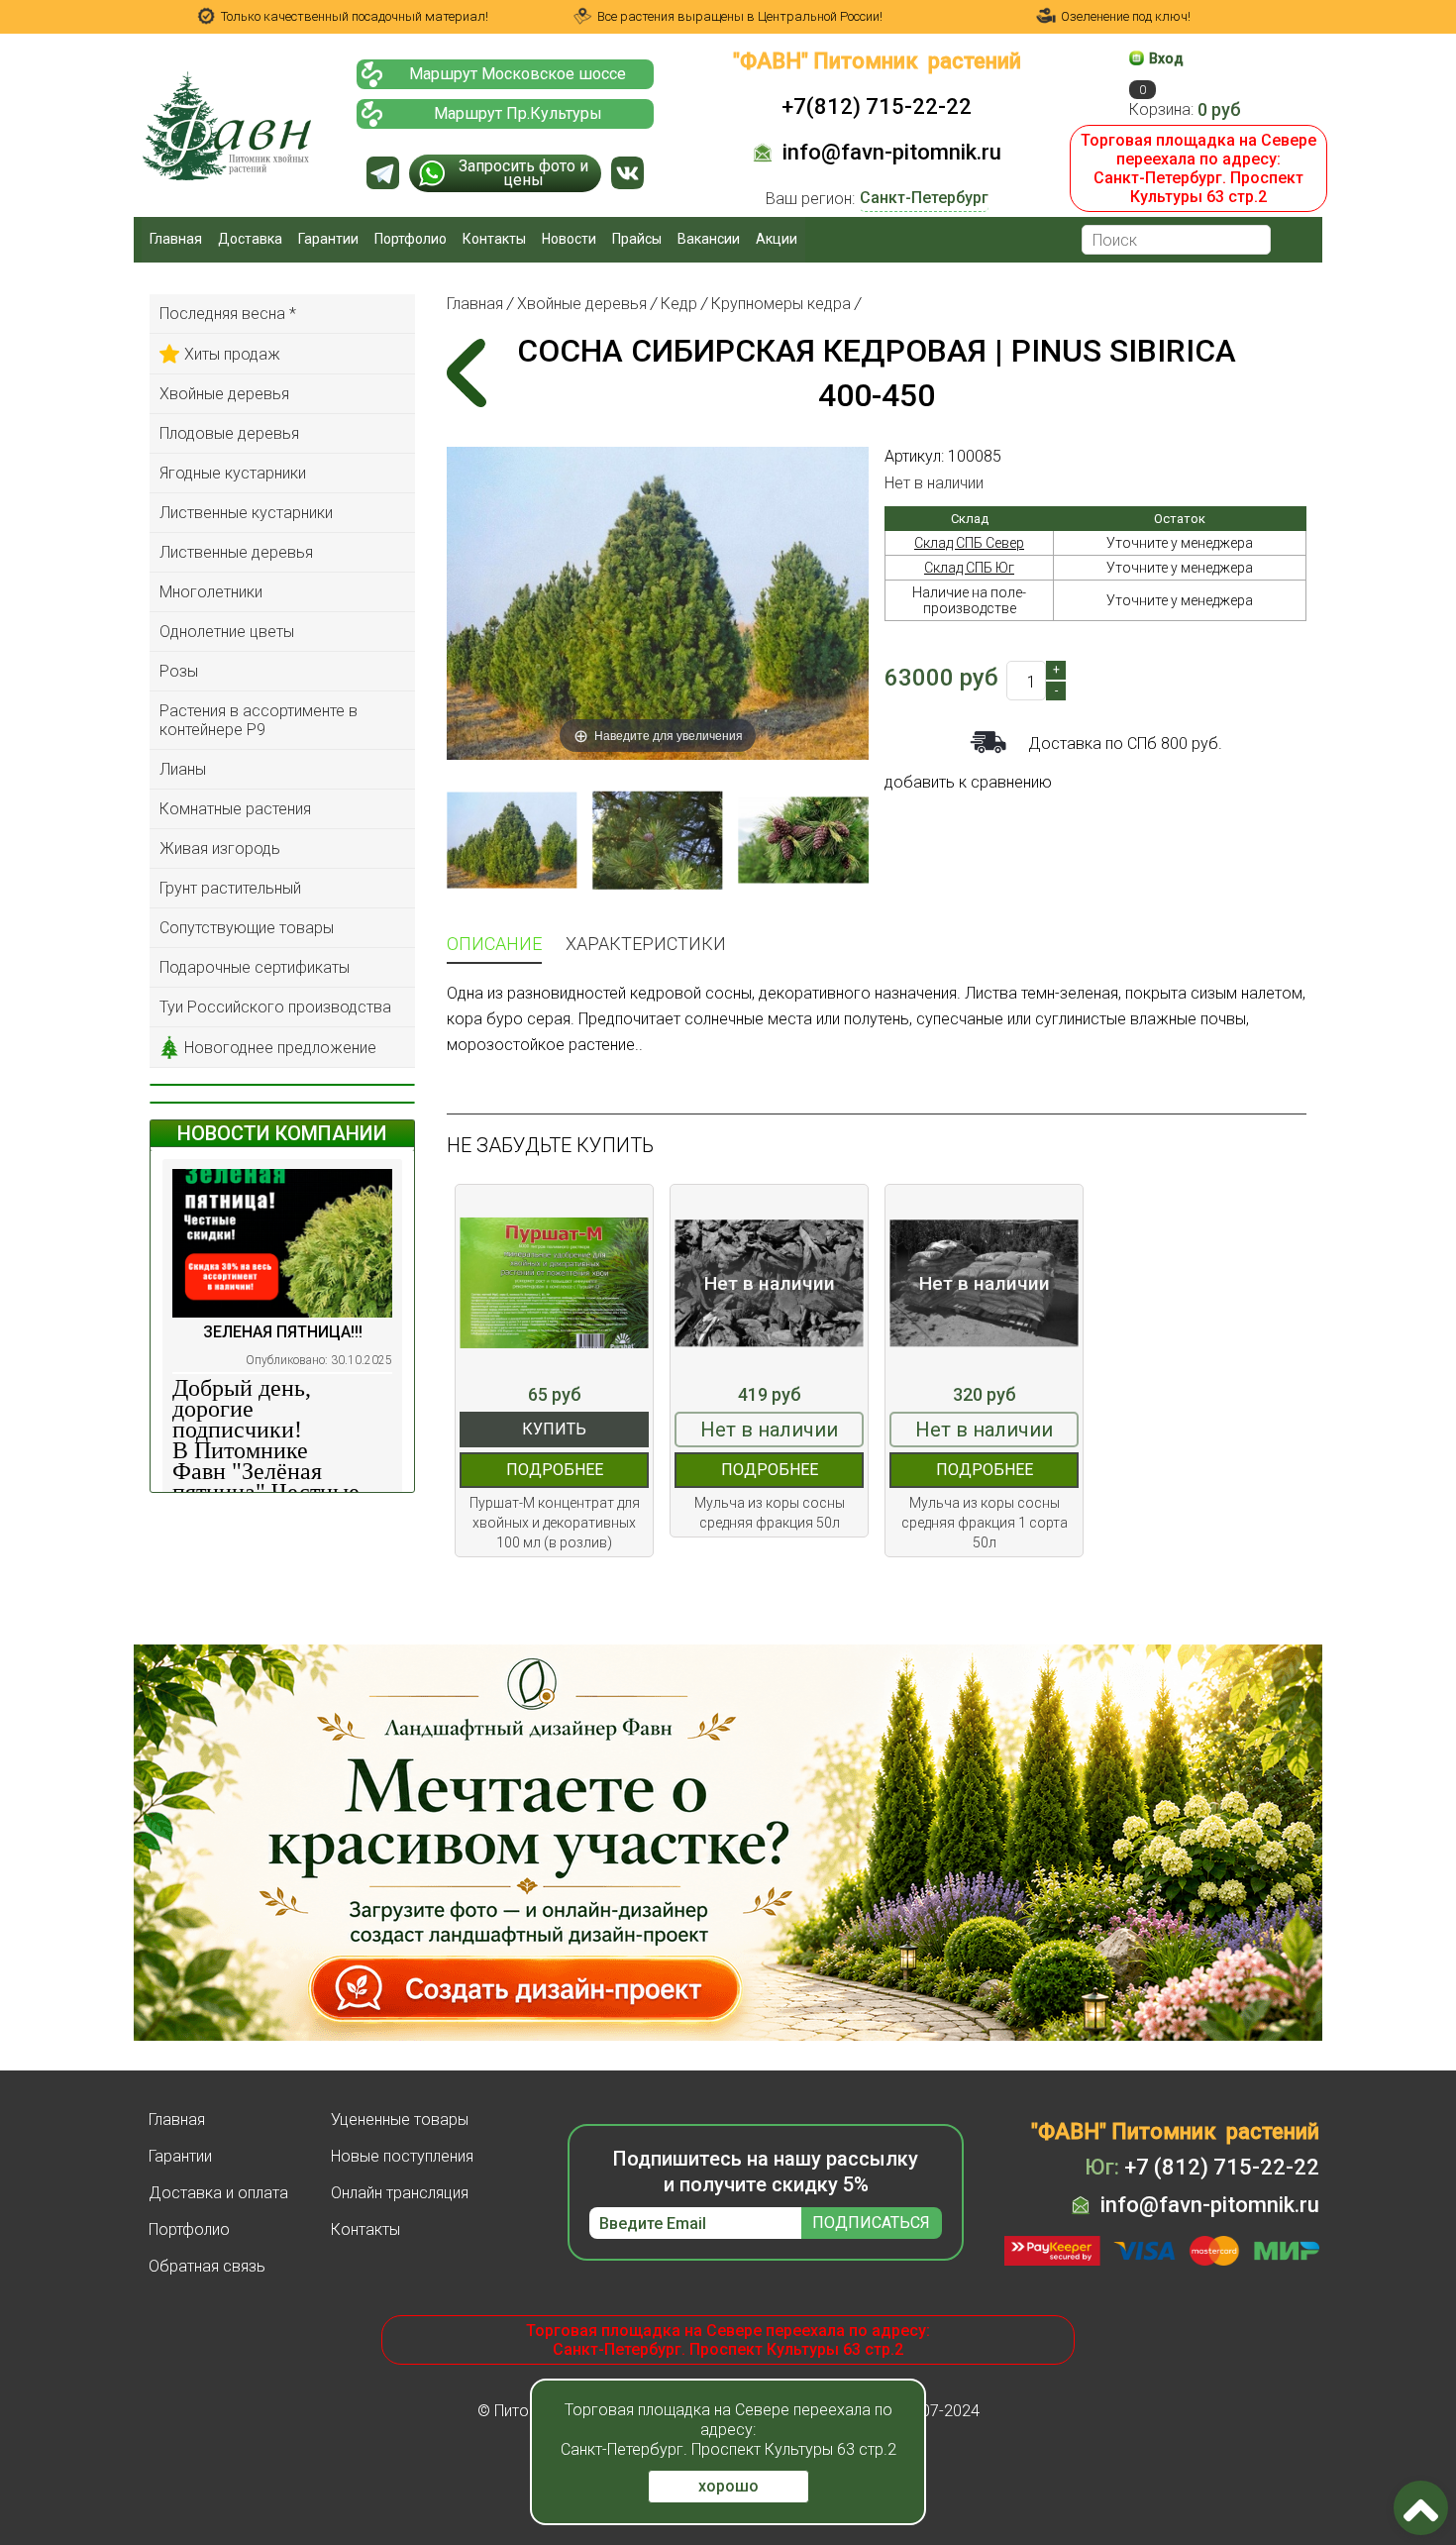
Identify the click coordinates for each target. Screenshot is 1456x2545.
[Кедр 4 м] (512, 841)
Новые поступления (402, 2156)
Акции (777, 239)
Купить (554, 1429)
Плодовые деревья (229, 433)
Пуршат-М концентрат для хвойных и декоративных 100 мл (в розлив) (555, 1523)
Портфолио (411, 239)
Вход (1166, 58)
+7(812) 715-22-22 (877, 106)
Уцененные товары (400, 2120)
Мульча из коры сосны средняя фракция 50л (770, 1513)
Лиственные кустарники (246, 513)
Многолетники (211, 592)
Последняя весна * (228, 314)
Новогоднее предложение (280, 1048)
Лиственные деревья (236, 552)
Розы (179, 671)
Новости (569, 239)
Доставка (250, 239)
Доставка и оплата (218, 2193)
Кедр (679, 304)
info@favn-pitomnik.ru (892, 152)
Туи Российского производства (275, 1007)
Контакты (494, 239)
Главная (176, 239)
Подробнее (555, 1470)
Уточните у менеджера (1180, 543)
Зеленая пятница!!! (283, 1332)
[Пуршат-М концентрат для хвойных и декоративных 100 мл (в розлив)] (554, 1283)
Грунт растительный (230, 888)
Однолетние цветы (227, 632)
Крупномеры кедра (781, 304)
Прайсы (637, 239)
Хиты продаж (232, 354)
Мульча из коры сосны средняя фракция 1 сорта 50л (985, 1523)
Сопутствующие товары (247, 928)
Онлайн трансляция (400, 2193)
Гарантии (328, 239)
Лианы (183, 769)
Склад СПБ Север (969, 543)
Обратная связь (207, 2266)
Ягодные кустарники (233, 473)
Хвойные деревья (224, 394)
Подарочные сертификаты (255, 967)
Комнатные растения (235, 809)
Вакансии (709, 239)
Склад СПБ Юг (969, 568)
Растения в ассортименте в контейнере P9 (259, 720)
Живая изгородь (220, 848)
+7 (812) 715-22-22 (1202, 2167)
